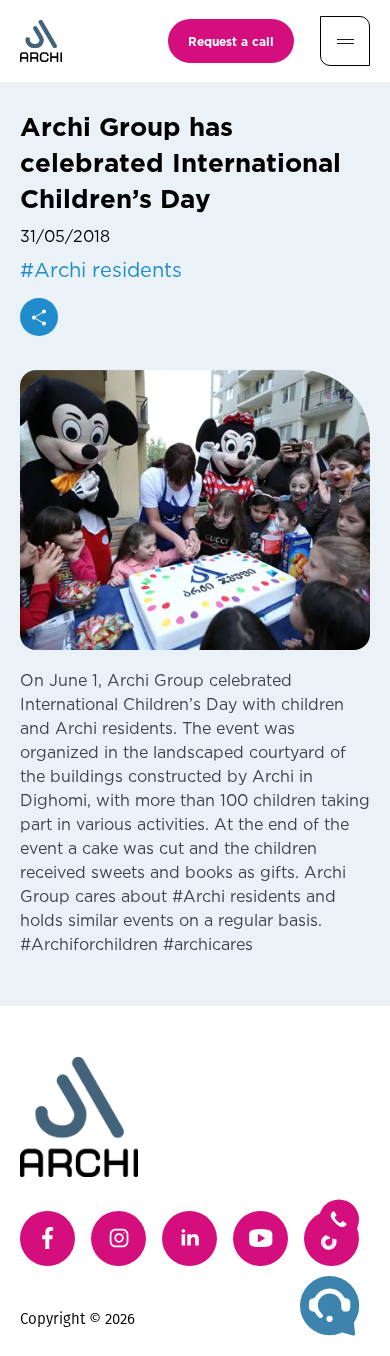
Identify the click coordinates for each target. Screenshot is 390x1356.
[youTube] (260, 1238)
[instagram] (118, 1238)
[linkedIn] (189, 1238)
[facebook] (47, 1238)
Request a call (231, 41)
